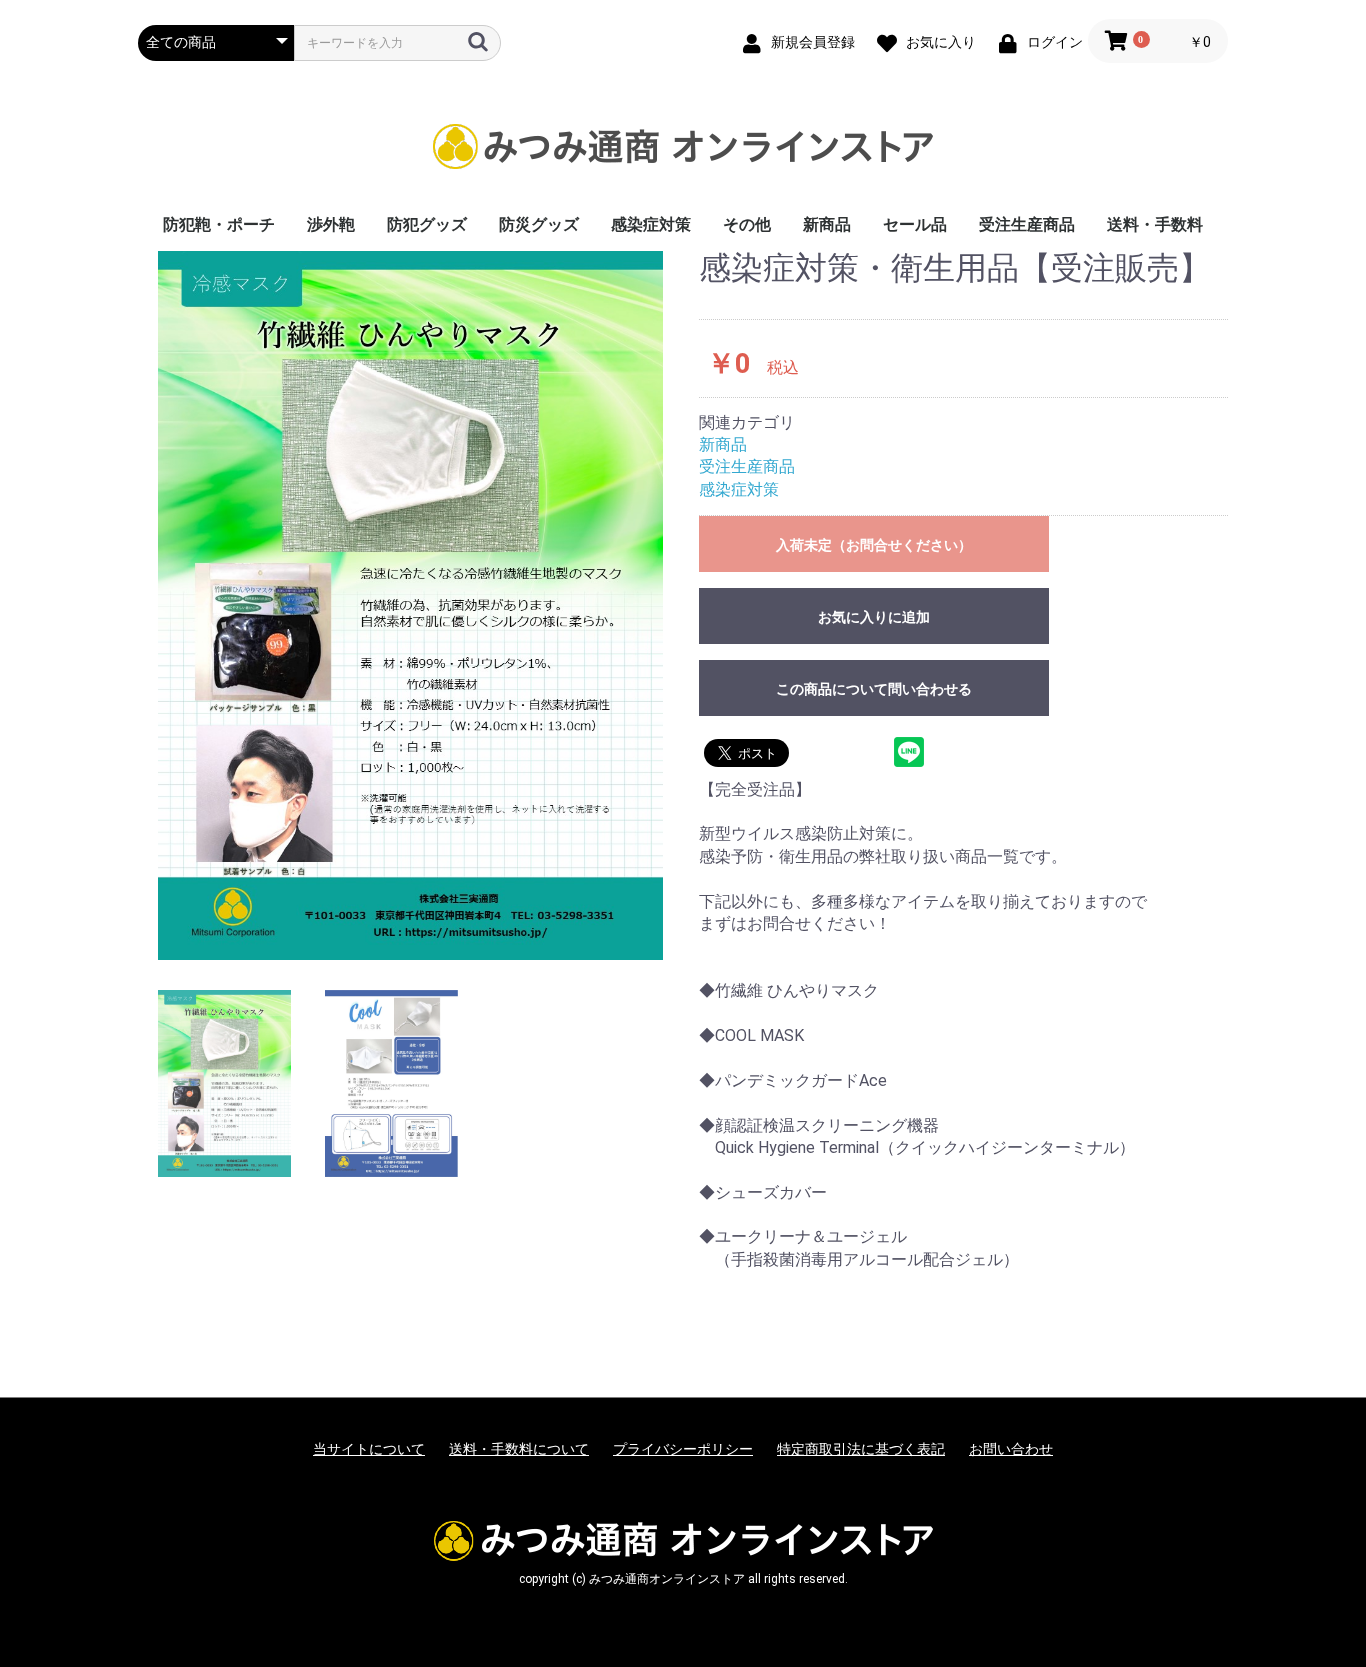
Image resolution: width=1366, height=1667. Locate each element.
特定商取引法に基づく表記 (861, 1449)
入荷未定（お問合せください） (874, 545)
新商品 (827, 224)
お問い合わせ (1011, 1449)
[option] (410, 605)
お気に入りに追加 (874, 617)
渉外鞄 (331, 224)
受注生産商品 (1027, 224)
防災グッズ (539, 224)
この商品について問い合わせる (874, 689)
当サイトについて (369, 1449)
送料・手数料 (1155, 224)
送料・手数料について (519, 1449)
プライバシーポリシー (683, 1449)
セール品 (915, 224)
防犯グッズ (427, 224)
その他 (747, 224)
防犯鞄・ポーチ (219, 224)
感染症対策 (651, 224)
